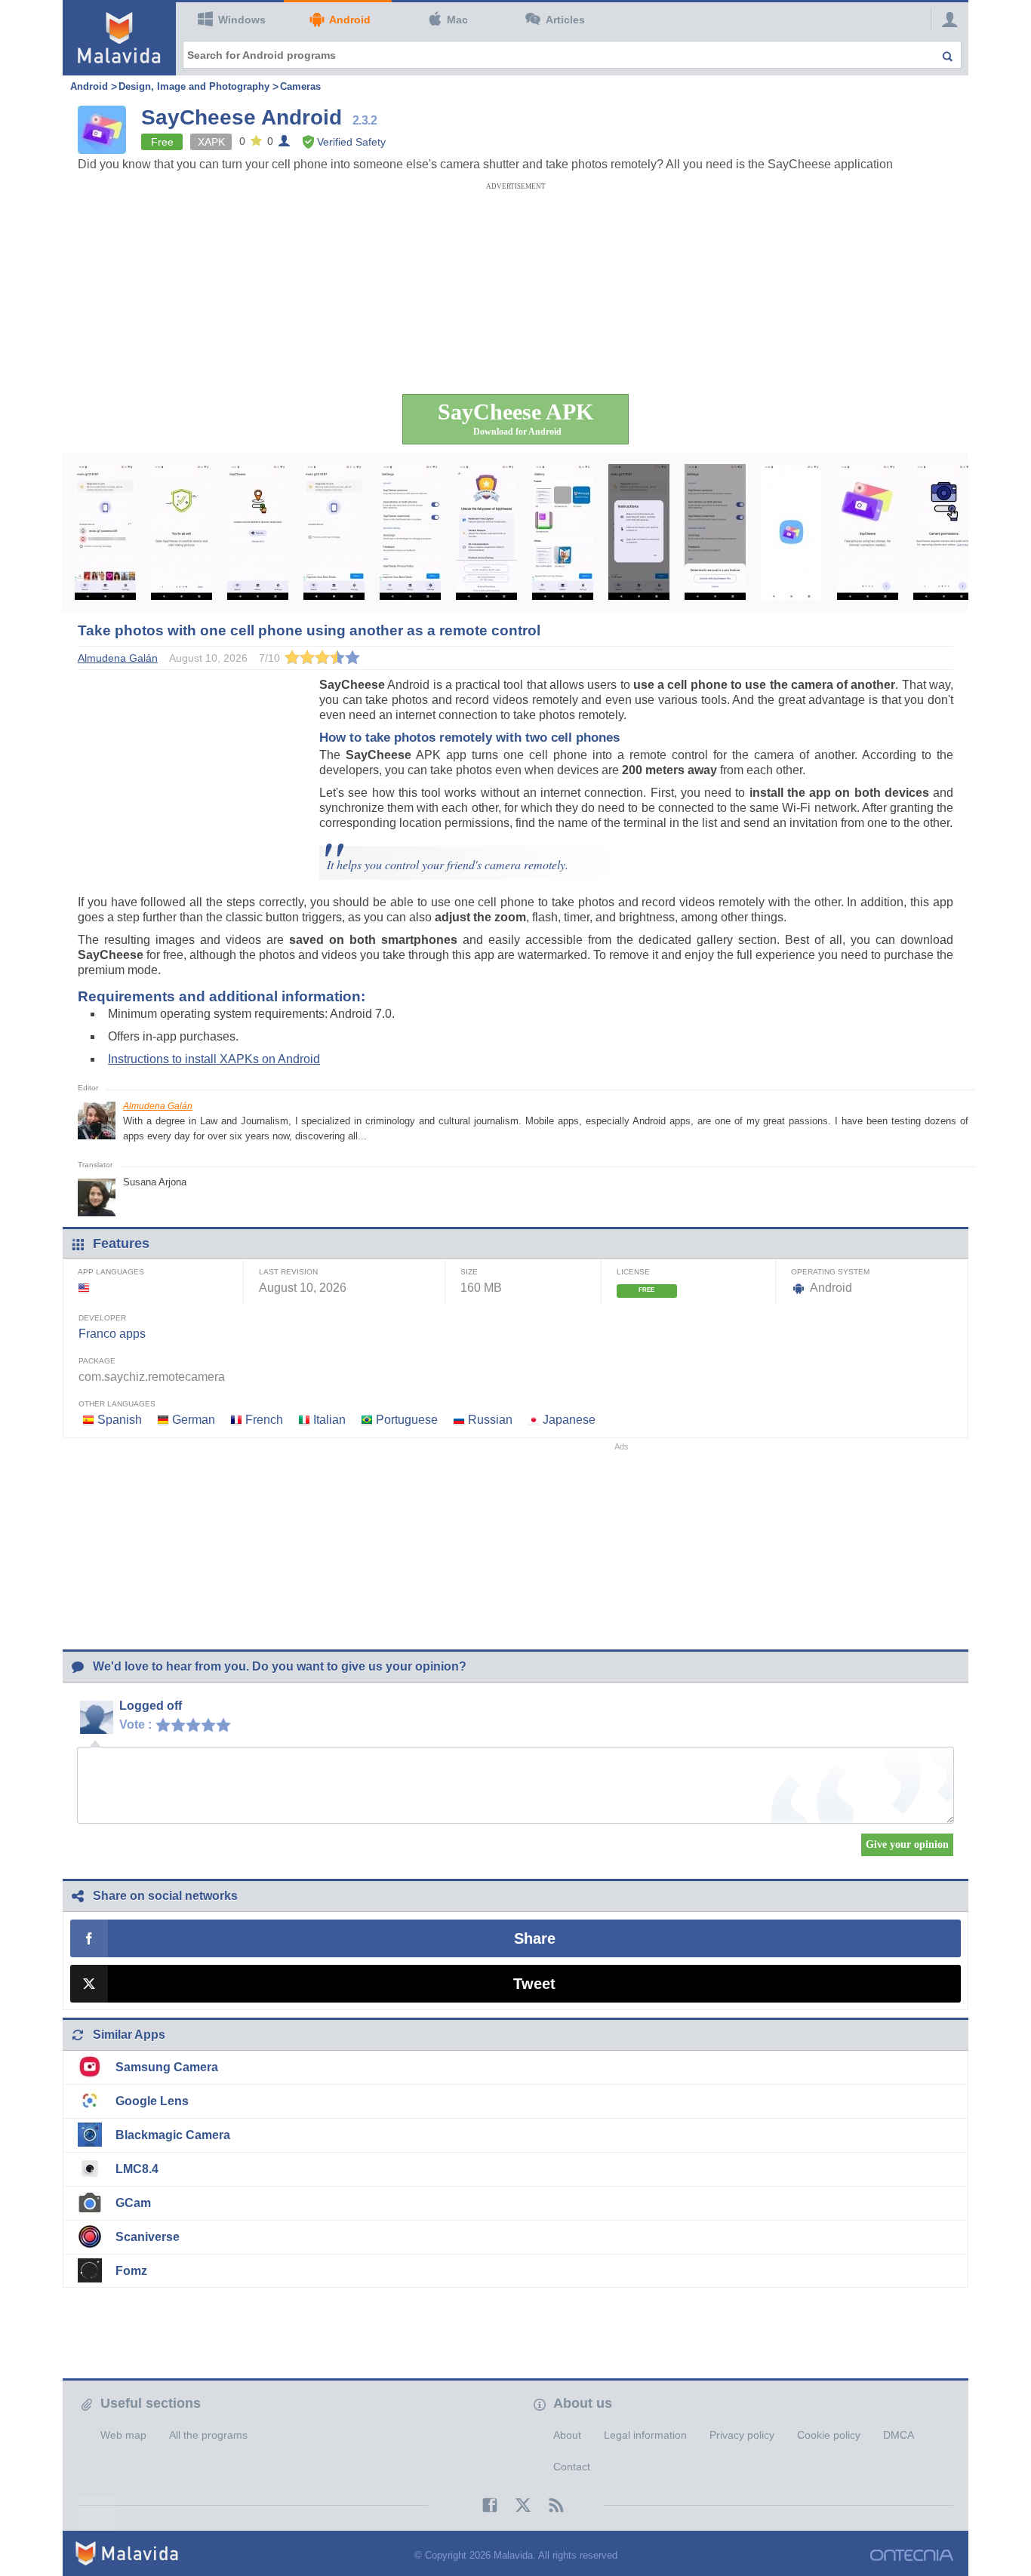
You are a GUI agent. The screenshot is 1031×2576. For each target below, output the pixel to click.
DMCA (899, 2435)
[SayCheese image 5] (410, 532)
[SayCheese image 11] (868, 532)
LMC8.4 (137, 2169)
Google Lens (152, 2101)
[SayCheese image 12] (944, 532)
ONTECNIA (912, 2555)
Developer (102, 1318)
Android (350, 20)
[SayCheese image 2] (182, 532)
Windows (242, 20)
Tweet (534, 1984)
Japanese (569, 1420)
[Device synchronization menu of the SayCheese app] (105, 532)
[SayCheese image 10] (791, 532)
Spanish (120, 1420)
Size (469, 1272)
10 (227, 1724)
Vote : (135, 1725)
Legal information (645, 2435)
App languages (111, 1272)
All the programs (208, 2435)
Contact (572, 2467)
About (567, 2435)
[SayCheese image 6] (486, 532)
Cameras (300, 86)
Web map (123, 2435)
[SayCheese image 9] (715, 532)
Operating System (830, 1272)
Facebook (482, 2505)
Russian (490, 1420)
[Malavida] (119, 38)
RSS (549, 2505)
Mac (457, 20)
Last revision (288, 1272)
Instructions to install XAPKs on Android (214, 1059)
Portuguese (407, 1420)
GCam (133, 2203)
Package (97, 1361)
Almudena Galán (158, 1106)
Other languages (117, 1404)
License (633, 1272)
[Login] (946, 19)
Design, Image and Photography (194, 86)
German (194, 1420)
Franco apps (112, 1334)
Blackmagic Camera (173, 2135)
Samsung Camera (167, 2067)
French (264, 1420)
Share (535, 1938)
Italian (329, 1420)
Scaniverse (148, 2237)
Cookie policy (829, 2435)
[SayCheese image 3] (258, 532)
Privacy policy (742, 2435)
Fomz (131, 2271)
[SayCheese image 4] (334, 532)
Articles (565, 20)
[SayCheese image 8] (639, 532)
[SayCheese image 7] (563, 532)
